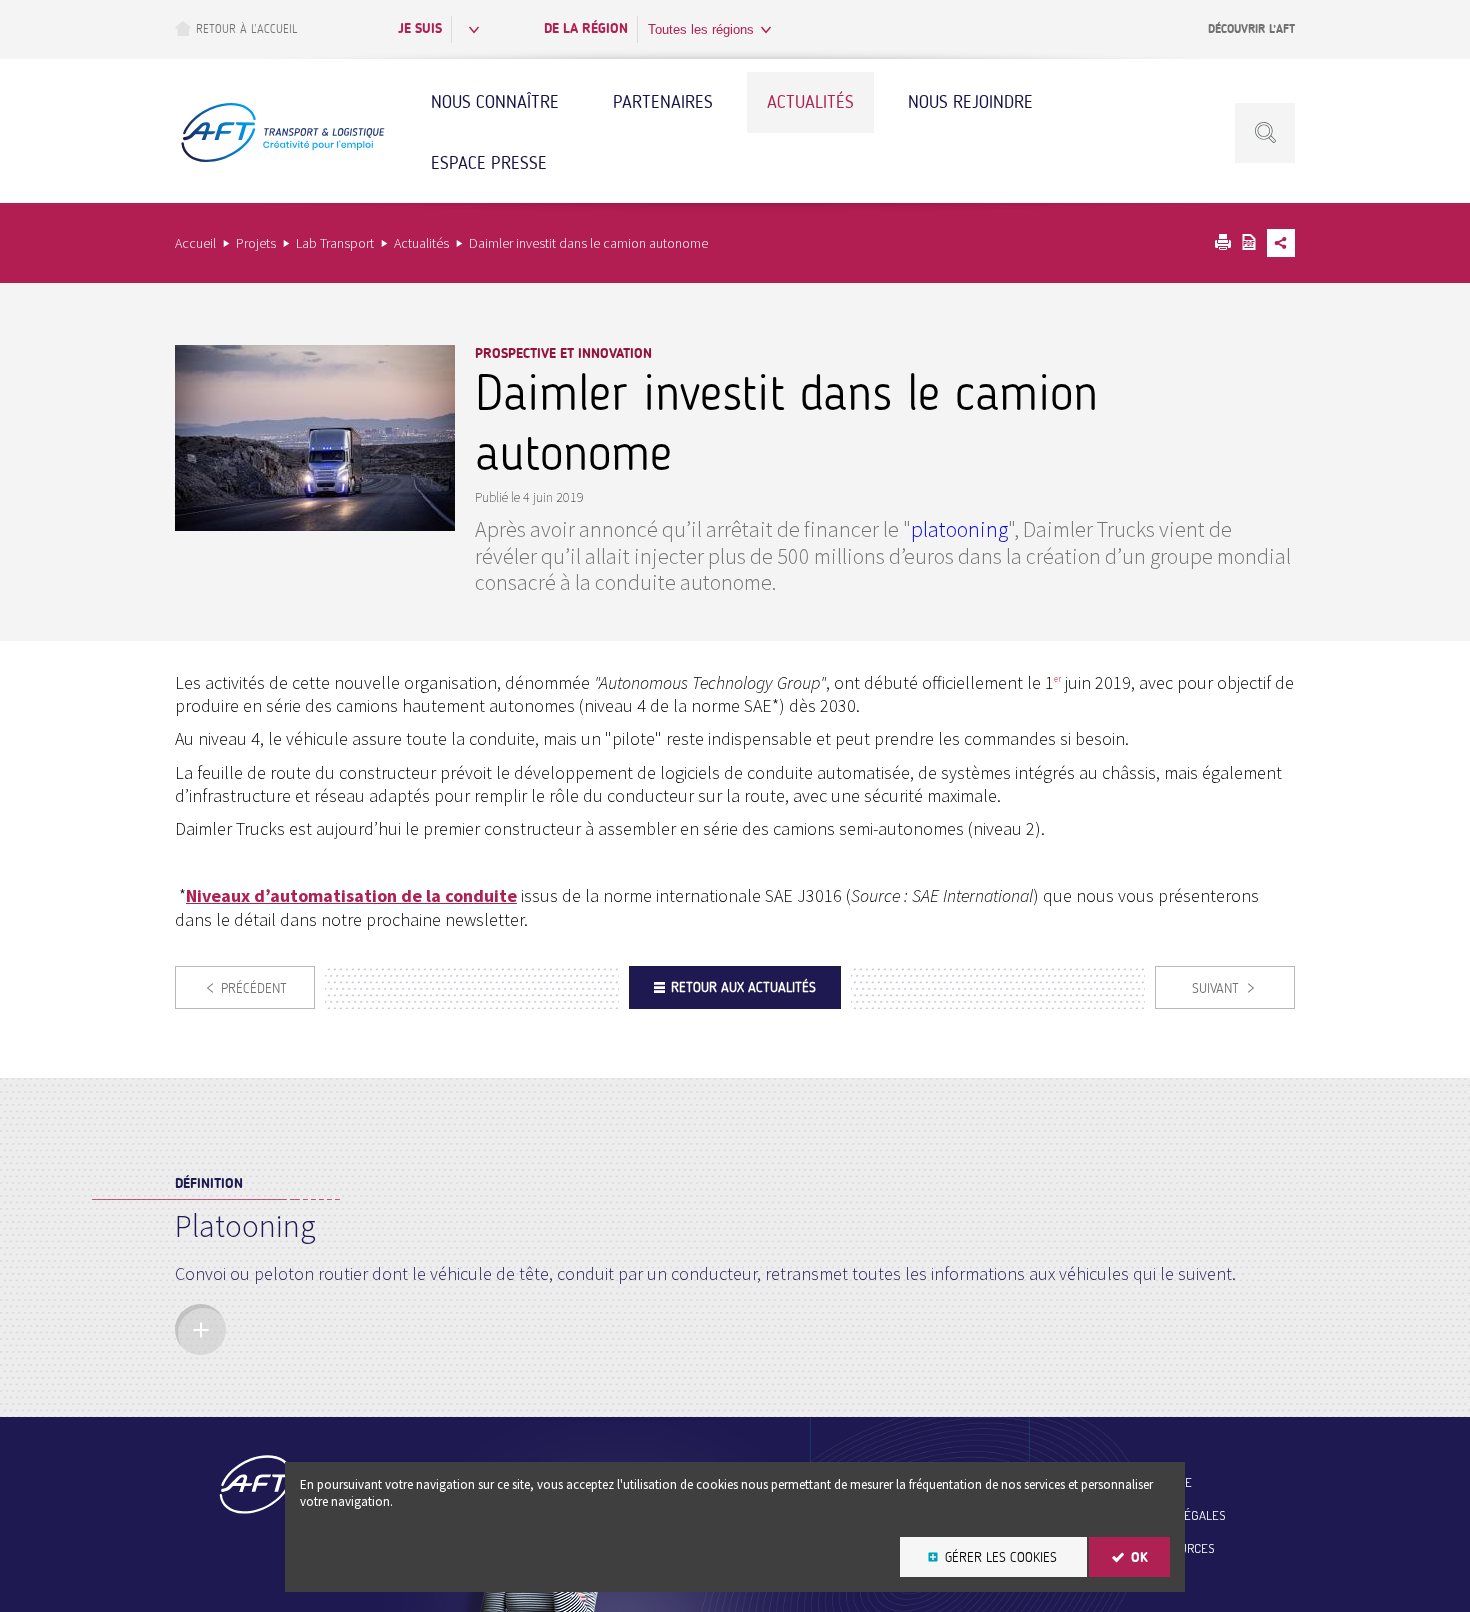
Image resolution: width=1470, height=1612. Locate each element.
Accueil (195, 243)
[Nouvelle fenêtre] (315, 524)
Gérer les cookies (1001, 1557)
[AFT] (282, 159)
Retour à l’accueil (246, 29)
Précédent (254, 988)
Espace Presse (489, 163)
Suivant (1215, 988)
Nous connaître (495, 102)
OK (1139, 1557)
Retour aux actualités (743, 987)
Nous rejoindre (970, 102)
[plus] (200, 1329)
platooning (959, 529)
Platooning (245, 1226)
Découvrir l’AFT (1251, 29)
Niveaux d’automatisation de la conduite (351, 895)
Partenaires (663, 102)
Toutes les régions (701, 29)
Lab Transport (335, 243)
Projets (256, 243)
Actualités (810, 102)
